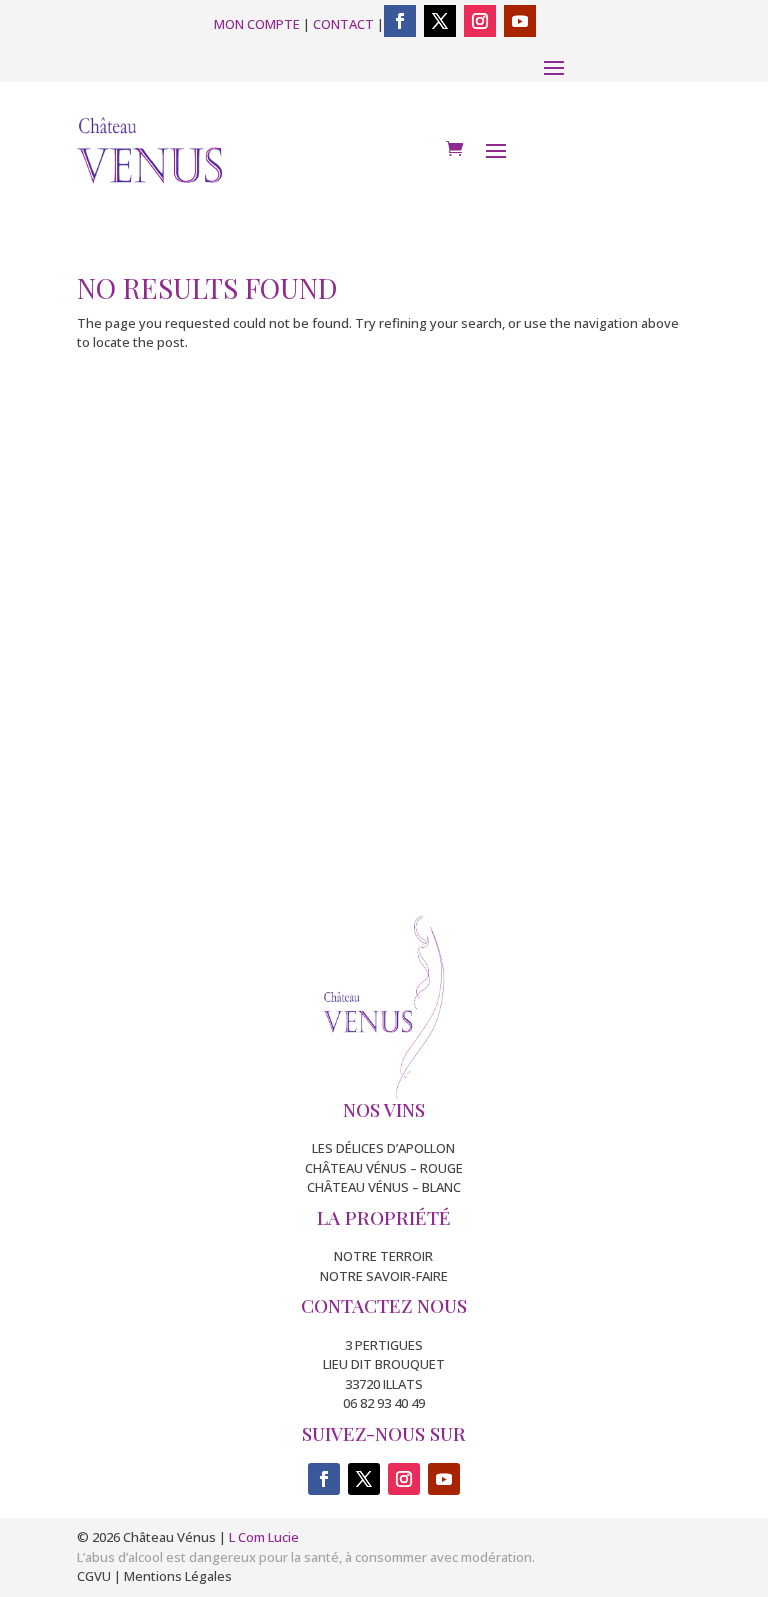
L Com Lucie (264, 1537)
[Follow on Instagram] (480, 21)
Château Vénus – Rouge (384, 1168)
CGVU (94, 1576)
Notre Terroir (383, 1256)
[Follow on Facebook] (400, 21)
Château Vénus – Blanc (384, 1187)
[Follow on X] (440, 21)
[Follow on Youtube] (520, 21)
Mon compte (257, 24)
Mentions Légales (178, 1576)
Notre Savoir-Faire (384, 1276)
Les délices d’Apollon (383, 1148)
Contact (343, 24)
